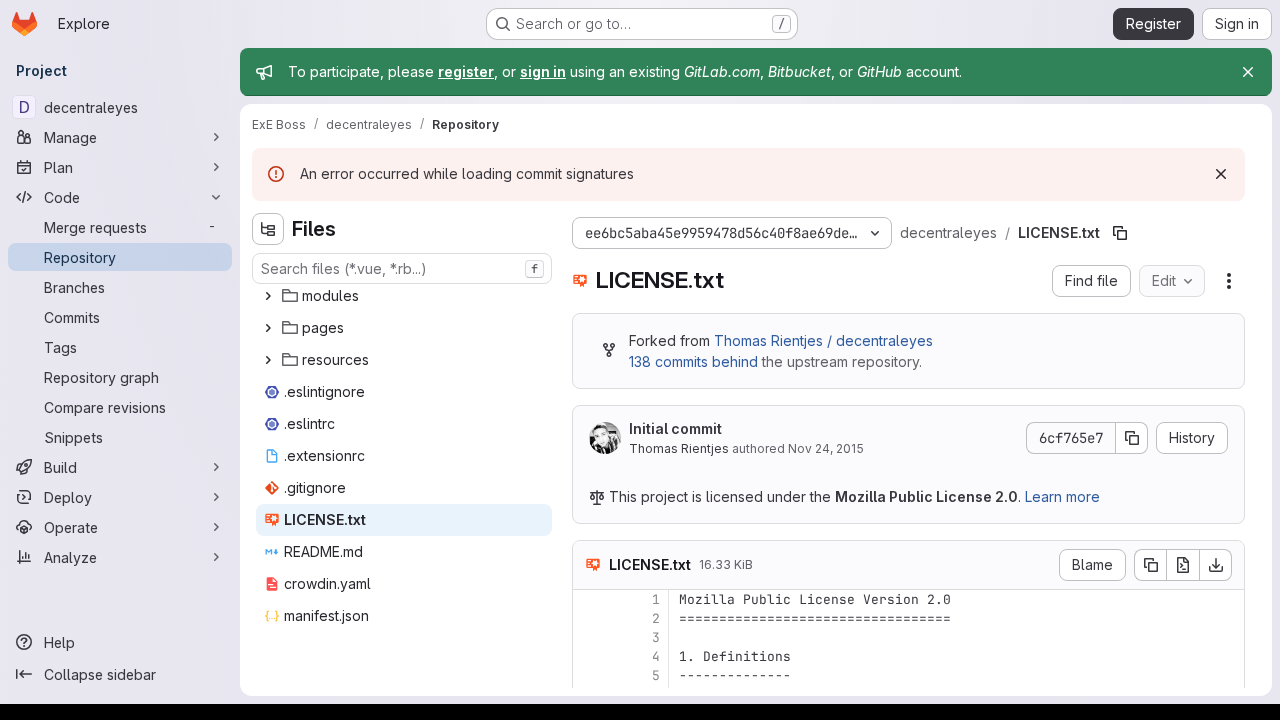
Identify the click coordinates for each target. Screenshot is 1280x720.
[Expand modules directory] (268, 296)
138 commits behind (693, 361)
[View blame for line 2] (590, 618)
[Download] (1216, 565)
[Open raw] (1183, 565)
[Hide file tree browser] (268, 229)
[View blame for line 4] (590, 656)
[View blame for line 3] (590, 637)
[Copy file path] (1120, 233)
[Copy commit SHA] (1132, 438)
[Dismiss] (1221, 174)
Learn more (1062, 496)
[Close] (1248, 72)
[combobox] (402, 268)
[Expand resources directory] (268, 360)
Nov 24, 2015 (826, 448)
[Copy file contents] (1150, 565)
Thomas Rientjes (679, 448)
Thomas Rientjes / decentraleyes (823, 340)
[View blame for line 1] (590, 599)
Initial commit (675, 428)
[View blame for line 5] (590, 675)
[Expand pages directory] (268, 328)
